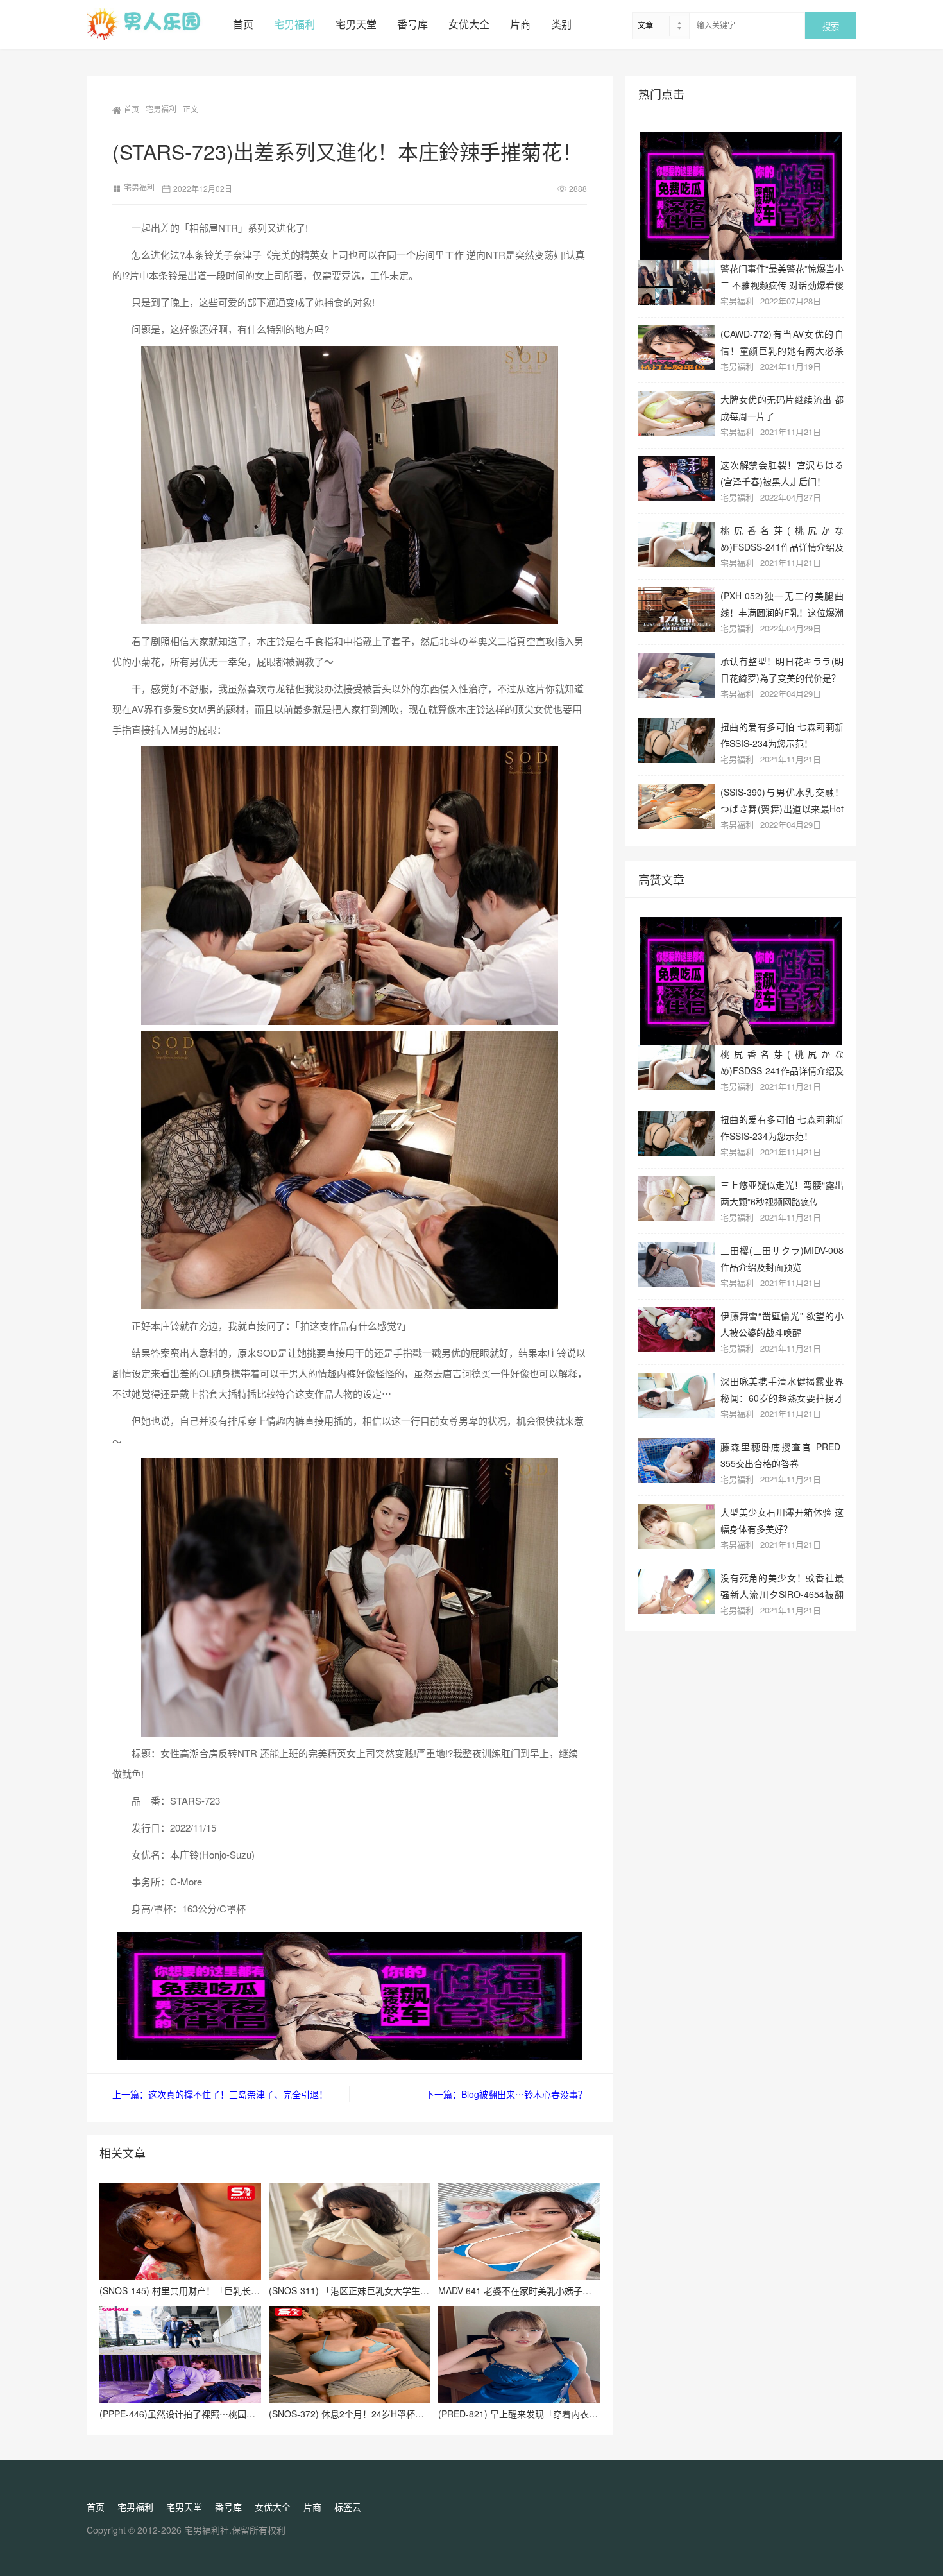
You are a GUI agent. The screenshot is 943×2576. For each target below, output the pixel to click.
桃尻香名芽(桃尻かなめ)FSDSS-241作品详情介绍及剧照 (782, 538)
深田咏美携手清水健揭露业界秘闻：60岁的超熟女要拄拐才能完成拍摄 (782, 1389)
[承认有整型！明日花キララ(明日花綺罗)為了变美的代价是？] (677, 675)
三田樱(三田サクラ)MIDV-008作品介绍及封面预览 (782, 1258)
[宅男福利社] (155, 24)
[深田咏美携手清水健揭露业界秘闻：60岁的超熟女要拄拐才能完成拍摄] (677, 1395)
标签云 (348, 2507)
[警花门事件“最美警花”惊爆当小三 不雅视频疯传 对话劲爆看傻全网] (677, 282)
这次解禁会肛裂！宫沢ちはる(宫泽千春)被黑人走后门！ (782, 473)
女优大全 (469, 24)
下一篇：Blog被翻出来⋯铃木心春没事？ (506, 2094)
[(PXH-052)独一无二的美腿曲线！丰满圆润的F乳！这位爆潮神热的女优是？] (677, 610)
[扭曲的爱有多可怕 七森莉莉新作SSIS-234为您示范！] (677, 741)
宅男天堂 (356, 24)
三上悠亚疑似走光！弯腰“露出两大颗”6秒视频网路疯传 (782, 1193)
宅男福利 (294, 24)
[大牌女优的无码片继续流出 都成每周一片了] (677, 413)
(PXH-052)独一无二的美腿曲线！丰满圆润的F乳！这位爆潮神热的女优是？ (782, 604)
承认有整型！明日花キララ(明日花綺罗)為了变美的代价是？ (782, 669)
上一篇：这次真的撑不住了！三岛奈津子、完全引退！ (220, 2094)
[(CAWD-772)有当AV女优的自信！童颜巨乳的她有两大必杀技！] (677, 348)
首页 (243, 24)
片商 (520, 24)
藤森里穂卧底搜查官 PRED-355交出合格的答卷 (782, 1455)
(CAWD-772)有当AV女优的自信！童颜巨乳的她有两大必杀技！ (782, 342)
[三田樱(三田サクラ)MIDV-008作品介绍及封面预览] (677, 1264)
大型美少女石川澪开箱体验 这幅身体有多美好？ (782, 1520)
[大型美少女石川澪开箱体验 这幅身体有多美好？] (677, 1526)
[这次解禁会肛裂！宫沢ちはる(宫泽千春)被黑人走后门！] (677, 479)
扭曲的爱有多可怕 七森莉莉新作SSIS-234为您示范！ (782, 734)
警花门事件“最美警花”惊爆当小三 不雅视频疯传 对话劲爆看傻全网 (782, 276)
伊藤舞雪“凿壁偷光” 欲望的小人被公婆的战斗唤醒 (782, 1324)
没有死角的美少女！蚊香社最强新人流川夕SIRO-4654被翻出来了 (782, 1585)
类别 (561, 24)
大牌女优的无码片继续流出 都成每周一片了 (782, 407)
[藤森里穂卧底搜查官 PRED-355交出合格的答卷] (677, 1461)
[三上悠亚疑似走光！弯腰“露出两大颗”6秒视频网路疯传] (677, 1199)
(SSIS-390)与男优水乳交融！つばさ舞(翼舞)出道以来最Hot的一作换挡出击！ (782, 800)
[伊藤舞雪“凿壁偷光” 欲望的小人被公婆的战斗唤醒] (677, 1330)
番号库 (412, 24)
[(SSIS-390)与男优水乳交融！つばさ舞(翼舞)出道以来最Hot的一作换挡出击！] (677, 806)
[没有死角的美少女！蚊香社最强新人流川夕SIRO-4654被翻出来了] (677, 1592)
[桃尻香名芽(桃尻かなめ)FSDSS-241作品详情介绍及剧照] (677, 544)
